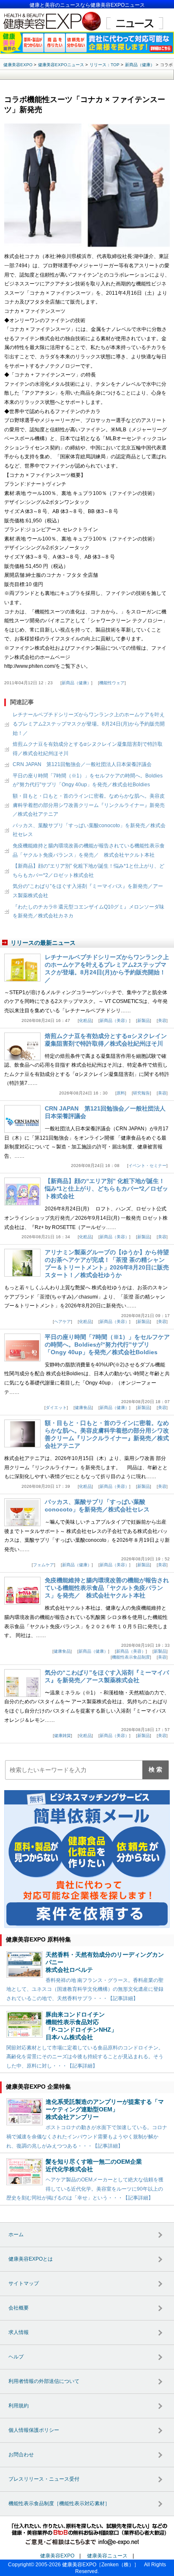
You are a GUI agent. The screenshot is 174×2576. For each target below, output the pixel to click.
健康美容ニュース (107, 2556)
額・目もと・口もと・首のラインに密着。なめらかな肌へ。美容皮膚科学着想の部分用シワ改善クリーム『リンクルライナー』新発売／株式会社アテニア (89, 805)
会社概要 (19, 2308)
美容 (162, 1020)
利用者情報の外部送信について (44, 2381)
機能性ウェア (112, 683)
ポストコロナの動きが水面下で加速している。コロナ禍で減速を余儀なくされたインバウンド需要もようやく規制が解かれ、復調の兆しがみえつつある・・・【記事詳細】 (87, 2136)
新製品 (144, 1020)
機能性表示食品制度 (131, 1657)
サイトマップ (24, 2283)
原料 (121, 1093)
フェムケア (43, 1565)
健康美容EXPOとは (31, 2259)
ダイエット (56, 1408)
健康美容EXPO (57, 2556)
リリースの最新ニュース (43, 943)
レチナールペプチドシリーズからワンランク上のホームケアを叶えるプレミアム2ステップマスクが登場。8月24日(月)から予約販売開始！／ (89, 724)
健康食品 (83, 1408)
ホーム (16, 2235)
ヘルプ (16, 2357)
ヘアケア (63, 1322)
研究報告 (141, 1093)
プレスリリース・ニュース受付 (44, 2479)
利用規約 (19, 2406)
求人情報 (19, 2332)
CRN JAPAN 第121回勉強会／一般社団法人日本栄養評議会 (82, 764)
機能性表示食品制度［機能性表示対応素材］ (59, 2503)
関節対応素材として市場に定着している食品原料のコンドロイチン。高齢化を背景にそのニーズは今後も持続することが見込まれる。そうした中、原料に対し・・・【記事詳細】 (85, 2057)
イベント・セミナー (147, 1166)
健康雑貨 (63, 1736)
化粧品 (85, 1020)
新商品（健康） (76, 683)
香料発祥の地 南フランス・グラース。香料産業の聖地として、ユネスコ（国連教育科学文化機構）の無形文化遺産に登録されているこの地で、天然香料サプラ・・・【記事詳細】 (85, 1989)
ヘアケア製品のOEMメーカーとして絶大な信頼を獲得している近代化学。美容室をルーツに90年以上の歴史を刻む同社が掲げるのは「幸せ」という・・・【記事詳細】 (85, 2189)
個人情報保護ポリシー (34, 2430)
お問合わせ (21, 2455)
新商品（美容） (114, 1020)
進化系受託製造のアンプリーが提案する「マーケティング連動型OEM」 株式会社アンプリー (105, 2109)
